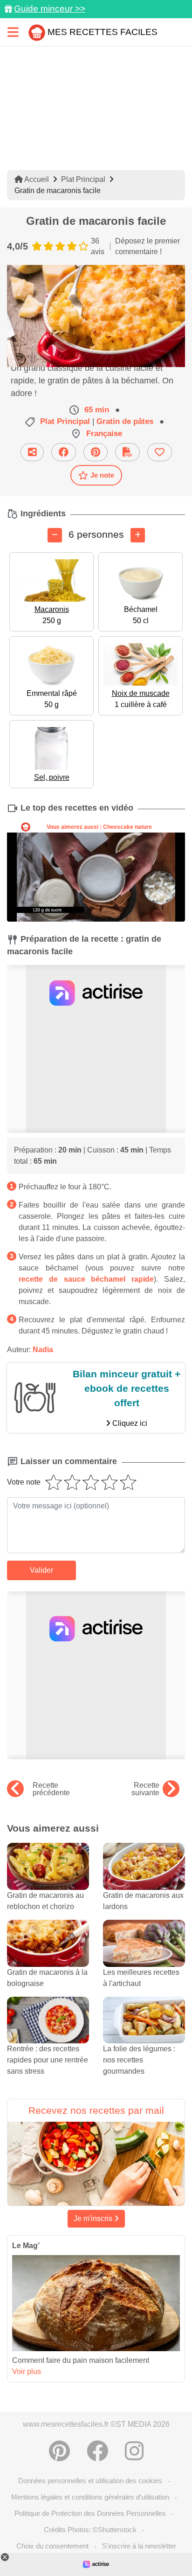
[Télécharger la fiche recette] (127, 452)
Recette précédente (51, 1789)
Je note (102, 475)
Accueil (36, 179)
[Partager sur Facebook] (64, 452)
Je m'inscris (94, 2218)
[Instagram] (134, 2451)
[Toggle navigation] (13, 32)
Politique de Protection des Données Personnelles (90, 2513)
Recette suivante (145, 1789)
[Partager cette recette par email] (32, 452)
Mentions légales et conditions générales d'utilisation (90, 2497)
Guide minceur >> (50, 9)
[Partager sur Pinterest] (96, 452)
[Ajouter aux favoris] (160, 452)
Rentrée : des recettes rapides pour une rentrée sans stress (48, 2060)
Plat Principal (83, 179)
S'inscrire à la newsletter (139, 2546)
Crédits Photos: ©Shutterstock (90, 2530)
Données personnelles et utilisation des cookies (90, 2481)
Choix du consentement (52, 2546)
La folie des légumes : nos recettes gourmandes (139, 2060)
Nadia (43, 1350)
